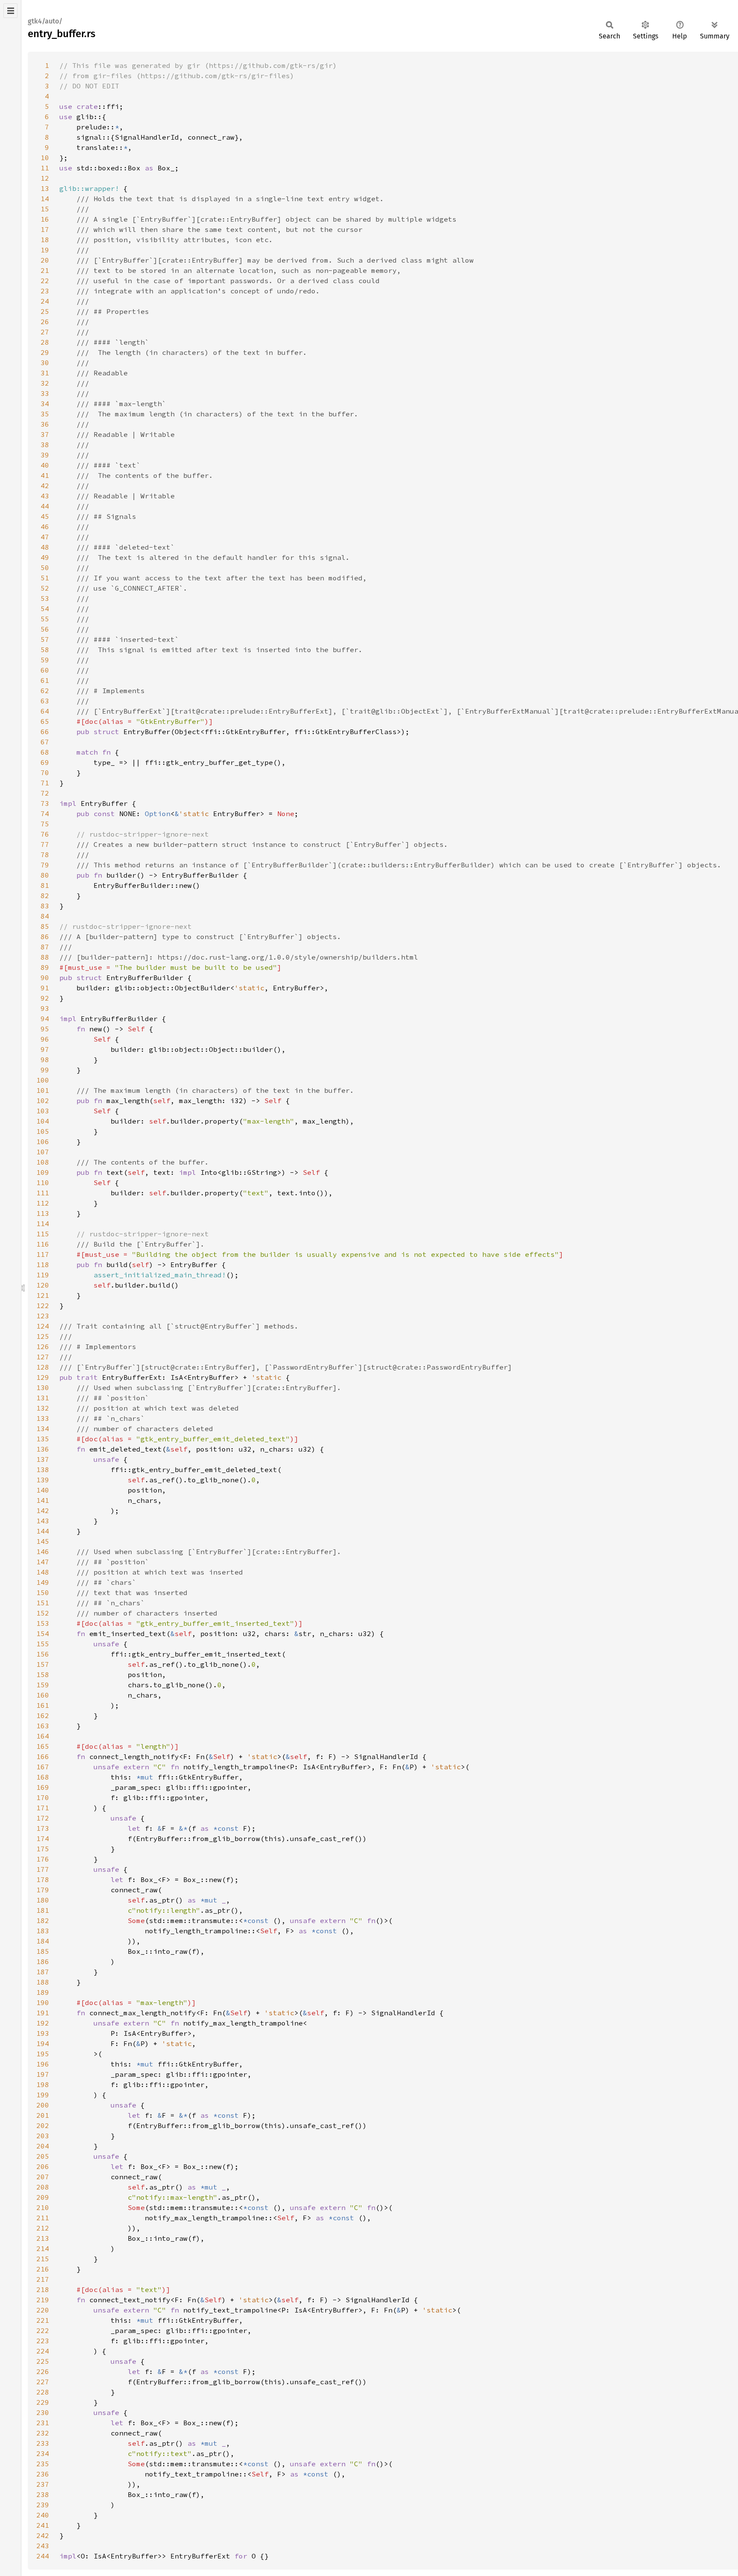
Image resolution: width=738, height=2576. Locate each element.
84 (45, 916)
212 (43, 2228)
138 (43, 1469)
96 (45, 1039)
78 (45, 855)
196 (43, 2064)
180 (43, 1900)
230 (43, 2412)
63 (45, 701)
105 (43, 1131)
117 (43, 1254)
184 (43, 1941)
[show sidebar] (10, 11)
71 (45, 783)
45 (45, 516)
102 (43, 1101)
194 (43, 2043)
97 (45, 1049)
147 (43, 1562)
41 (45, 475)
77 (45, 844)
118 (43, 1265)
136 (43, 1449)
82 (45, 896)
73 (45, 803)
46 (45, 527)
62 (45, 691)
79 (45, 865)
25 (45, 311)
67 (45, 742)
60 (45, 670)
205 (43, 2156)
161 (43, 1705)
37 (45, 434)
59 (45, 660)
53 (45, 598)
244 (43, 2556)
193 (43, 2033)
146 (43, 1551)
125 (43, 1336)
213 (43, 2238)
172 (43, 1818)
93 (45, 1008)
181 (43, 1910)
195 (43, 2054)
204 (43, 2146)
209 (43, 2197)
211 (43, 2218)
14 (45, 199)
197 (43, 2074)
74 (45, 814)
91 (45, 988)
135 (43, 1439)
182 (43, 1920)
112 (43, 1203)
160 (43, 1695)
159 (43, 1685)
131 (43, 1398)
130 (43, 1388)
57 (45, 639)
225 (43, 2361)
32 (45, 383)
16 (45, 219)
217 (43, 2279)
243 (43, 2546)
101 (43, 1090)
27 (45, 332)
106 (43, 1142)
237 (43, 2484)
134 (43, 1429)
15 (45, 209)
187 (43, 1972)
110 (43, 1183)
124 (43, 1326)
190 (43, 2002)
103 (43, 1111)
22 (45, 281)
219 (43, 2300)
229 (43, 2402)
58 (45, 650)
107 (43, 1152)
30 (45, 363)
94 (45, 1019)
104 (43, 1121)
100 (43, 1080)
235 (43, 2464)
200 (43, 2105)
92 (45, 998)
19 (45, 250)
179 (43, 1890)
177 (43, 1869)
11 (45, 168)
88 (45, 957)
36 (45, 424)
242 (43, 2535)
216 (43, 2269)
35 (45, 414)
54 (45, 609)
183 (43, 1931)
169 (43, 1787)
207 (43, 2177)
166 (43, 1756)
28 (45, 342)
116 (43, 1244)
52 (45, 588)
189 (43, 1992)
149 (43, 1582)
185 (43, 1951)
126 (43, 1347)
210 (43, 2207)
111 (43, 1193)
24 (45, 301)
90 (45, 978)
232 (43, 2433)
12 (45, 178)
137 (43, 1459)
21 (45, 270)
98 (45, 1060)
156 (43, 1654)
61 (45, 680)
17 (45, 229)
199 (43, 2095)
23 (45, 291)
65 (45, 721)
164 (43, 1736)
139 (43, 1480)
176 (43, 1859)
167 (43, 1767)
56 (45, 629)
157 (43, 1664)
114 (43, 1224)
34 (45, 404)
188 (43, 1982)
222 (43, 2330)
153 (43, 1623)
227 (43, 2382)
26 (45, 322)
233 (43, 2443)
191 (43, 2013)
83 (45, 906)
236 (43, 2474)
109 (43, 1172)
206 (43, 2166)
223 (43, 2341)
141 (43, 1500)
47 (45, 537)
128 (43, 1367)
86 (45, 937)
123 (43, 1316)
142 (43, 1510)
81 (45, 885)
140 (43, 1490)
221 (43, 2320)
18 (45, 240)
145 (43, 1541)
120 (43, 1285)
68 (45, 752)
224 (43, 2351)
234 (43, 2453)
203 (43, 2136)
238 (43, 2494)
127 (43, 1357)
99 (45, 1070)
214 (43, 2248)
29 (45, 352)
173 (43, 1828)
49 (45, 557)
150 (43, 1592)
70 (45, 773)
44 (45, 506)
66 (45, 732)
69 (45, 762)
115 (43, 1234)
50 (45, 568)
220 (43, 2310)
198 (43, 2084)
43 (45, 496)
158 (43, 1674)
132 (43, 1408)
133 (43, 1418)
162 (43, 1715)
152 (43, 1613)
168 (43, 1777)
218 (43, 2289)
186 (43, 1961)
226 (43, 2371)
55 (45, 619)
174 (43, 1838)
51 (45, 578)
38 (45, 445)
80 (45, 875)
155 (43, 1644)
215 (43, 2259)
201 (43, 2115)
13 (45, 188)
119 (43, 1275)
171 (43, 1808)
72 (45, 793)
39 (45, 455)
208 (43, 2187)
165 (43, 1746)
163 (43, 1726)
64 (45, 711)
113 (43, 1213)
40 (45, 465)
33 (45, 393)
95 (45, 1029)
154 (43, 1633)
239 (43, 2505)
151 (43, 1603)
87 (45, 947)
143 (43, 1521)
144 (43, 1531)
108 (43, 1162)
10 (45, 158)
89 (45, 967)
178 (43, 1879)
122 (43, 1306)
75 (45, 824)
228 (43, 2392)
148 (43, 1572)
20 (45, 260)
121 (43, 1295)
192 (43, 2023)
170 (43, 1797)
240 (43, 2515)
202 (43, 2125)
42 (45, 486)
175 (43, 1849)
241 (43, 2525)
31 (45, 373)
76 (45, 834)
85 (45, 926)
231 (43, 2423)
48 (45, 547)
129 (43, 1377)
